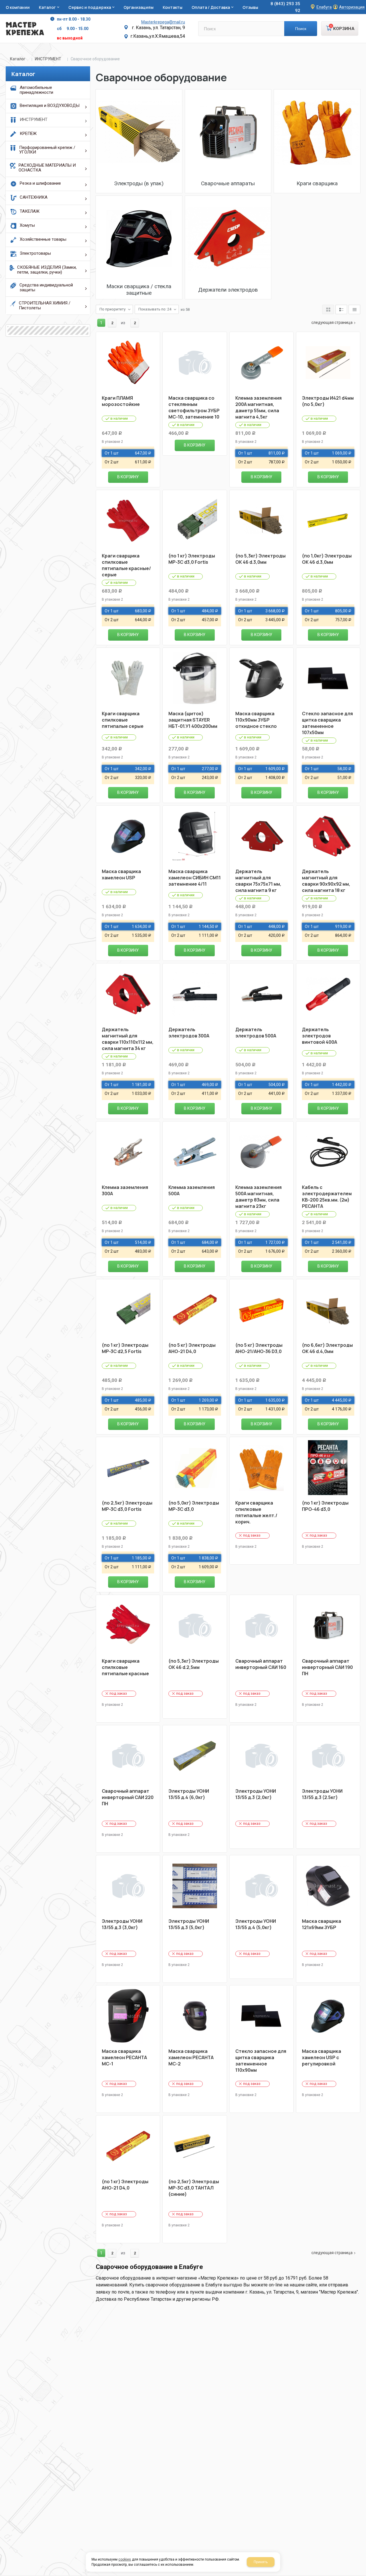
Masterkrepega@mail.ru (163, 22)
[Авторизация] (363, 3)
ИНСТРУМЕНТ (48, 59)
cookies (125, 2559)
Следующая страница (332, 322)
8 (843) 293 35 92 (285, 7)
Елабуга (324, 7)
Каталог (18, 59)
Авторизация (352, 7)
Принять (261, 2562)
